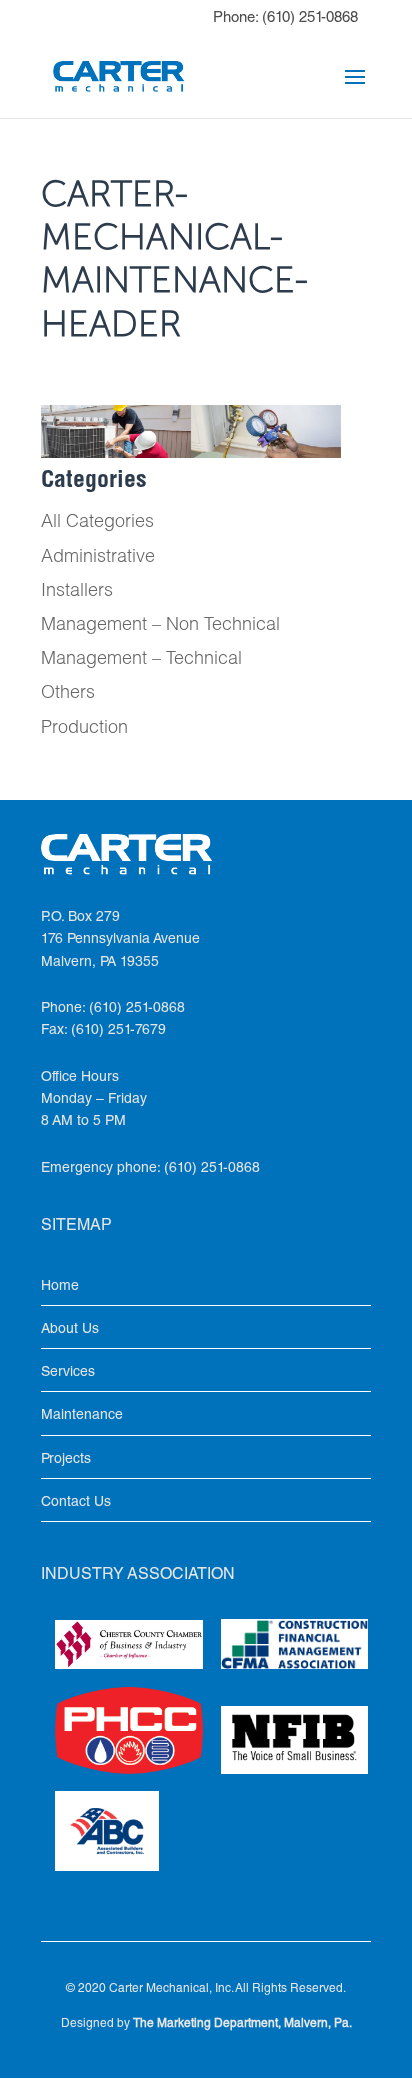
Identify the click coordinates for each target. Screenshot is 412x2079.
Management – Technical (141, 660)
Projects (66, 1460)
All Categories (97, 523)
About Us (70, 1330)
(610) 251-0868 (310, 18)
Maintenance (82, 1416)
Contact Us (76, 1503)
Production (84, 729)
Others (68, 694)
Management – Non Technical (160, 626)
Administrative (98, 558)
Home (60, 1287)
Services (68, 1373)
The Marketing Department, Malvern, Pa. (242, 2024)
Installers (77, 592)
